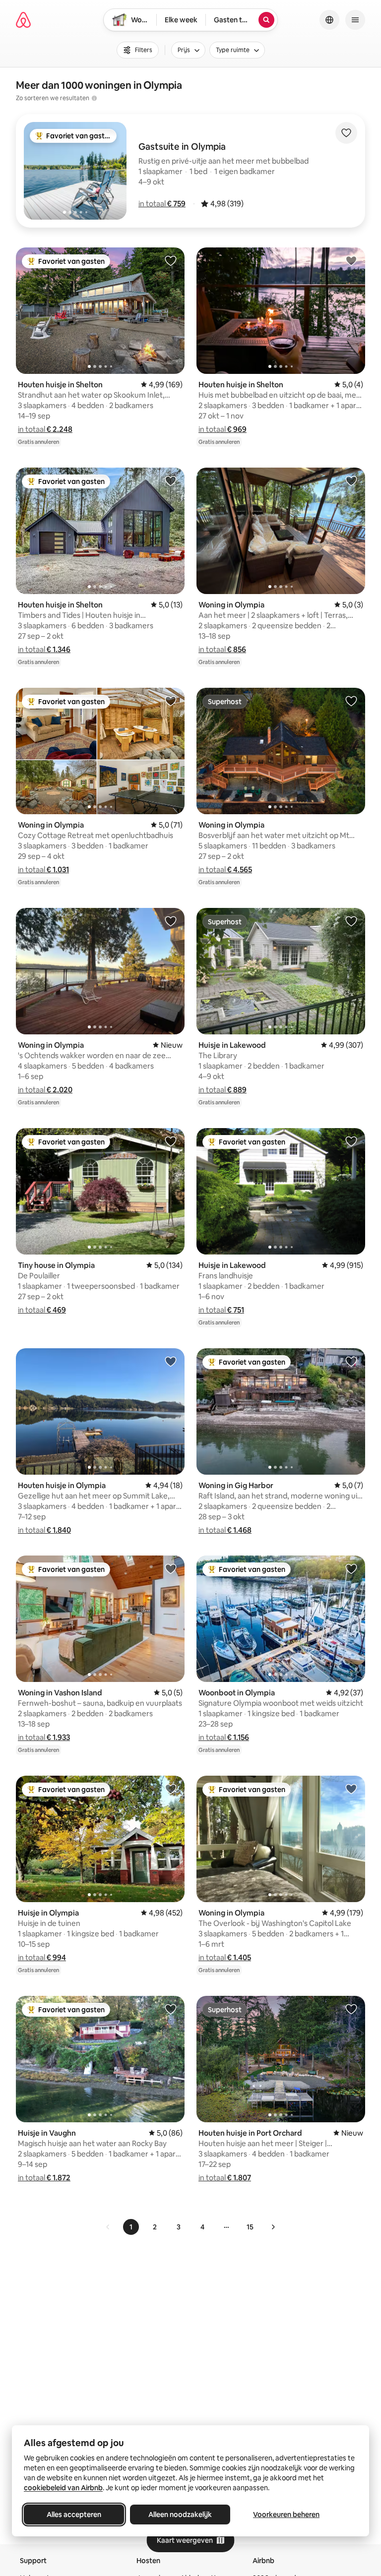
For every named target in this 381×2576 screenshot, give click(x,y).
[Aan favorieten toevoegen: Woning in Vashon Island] (171, 1568)
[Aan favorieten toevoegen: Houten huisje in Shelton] (171, 260)
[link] (108, 2227)
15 (250, 2227)
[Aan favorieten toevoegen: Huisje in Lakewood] (351, 921)
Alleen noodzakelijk (180, 2515)
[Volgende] (273, 2227)
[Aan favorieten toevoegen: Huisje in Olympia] (171, 1789)
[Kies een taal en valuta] (329, 20)
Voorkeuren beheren (286, 2515)
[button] (162, 204)
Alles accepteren (74, 2515)
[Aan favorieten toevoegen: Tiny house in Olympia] (171, 1141)
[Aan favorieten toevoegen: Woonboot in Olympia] (351, 1568)
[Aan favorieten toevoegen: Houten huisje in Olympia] (171, 1361)
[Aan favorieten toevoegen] (346, 133)
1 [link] (131, 2227)
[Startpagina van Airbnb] (23, 20)
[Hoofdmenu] (355, 20)
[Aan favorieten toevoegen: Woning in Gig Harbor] (351, 1361)
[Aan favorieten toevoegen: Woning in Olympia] (351, 480)
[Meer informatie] (94, 98)
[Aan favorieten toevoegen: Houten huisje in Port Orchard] (351, 2009)
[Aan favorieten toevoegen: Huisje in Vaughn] (171, 2009)
